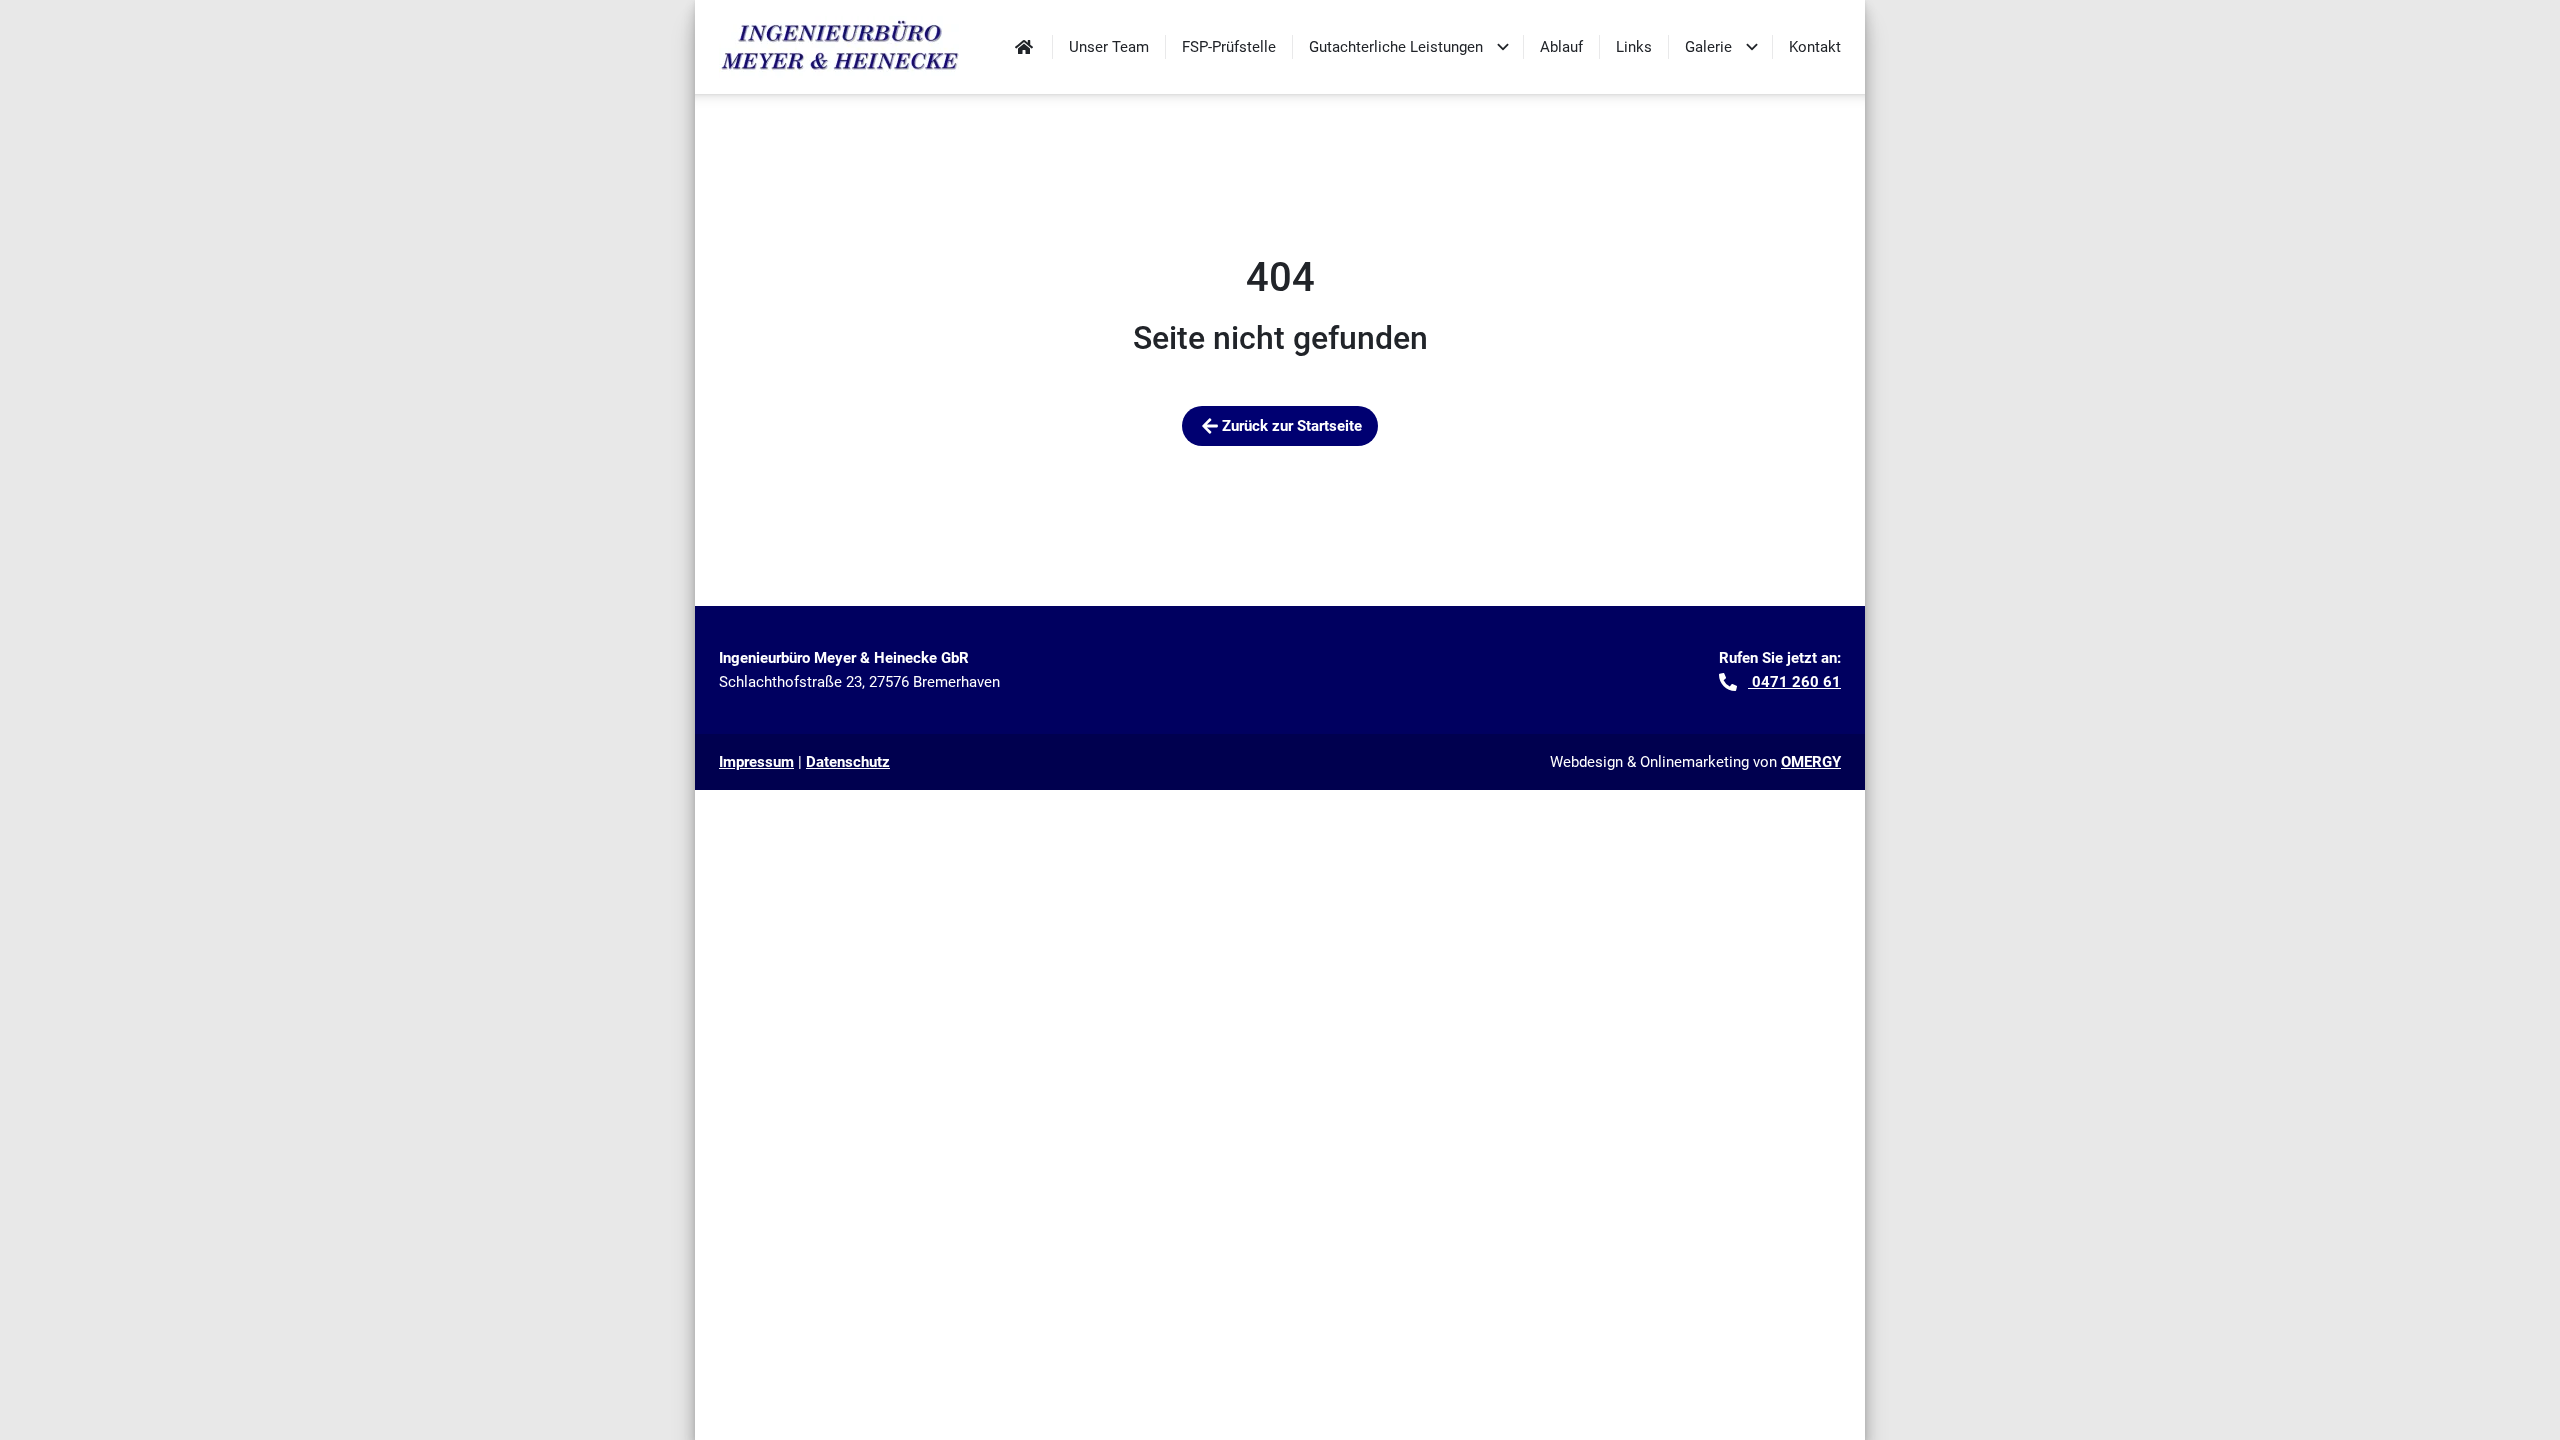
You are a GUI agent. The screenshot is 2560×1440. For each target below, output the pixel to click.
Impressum (756, 762)
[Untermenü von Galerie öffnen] (1752, 47)
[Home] (1024, 47)
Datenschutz (848, 762)
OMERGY (1811, 762)
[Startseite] (841, 47)
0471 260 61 (1794, 682)
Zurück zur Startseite (1292, 426)
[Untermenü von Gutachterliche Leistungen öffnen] (1503, 47)
